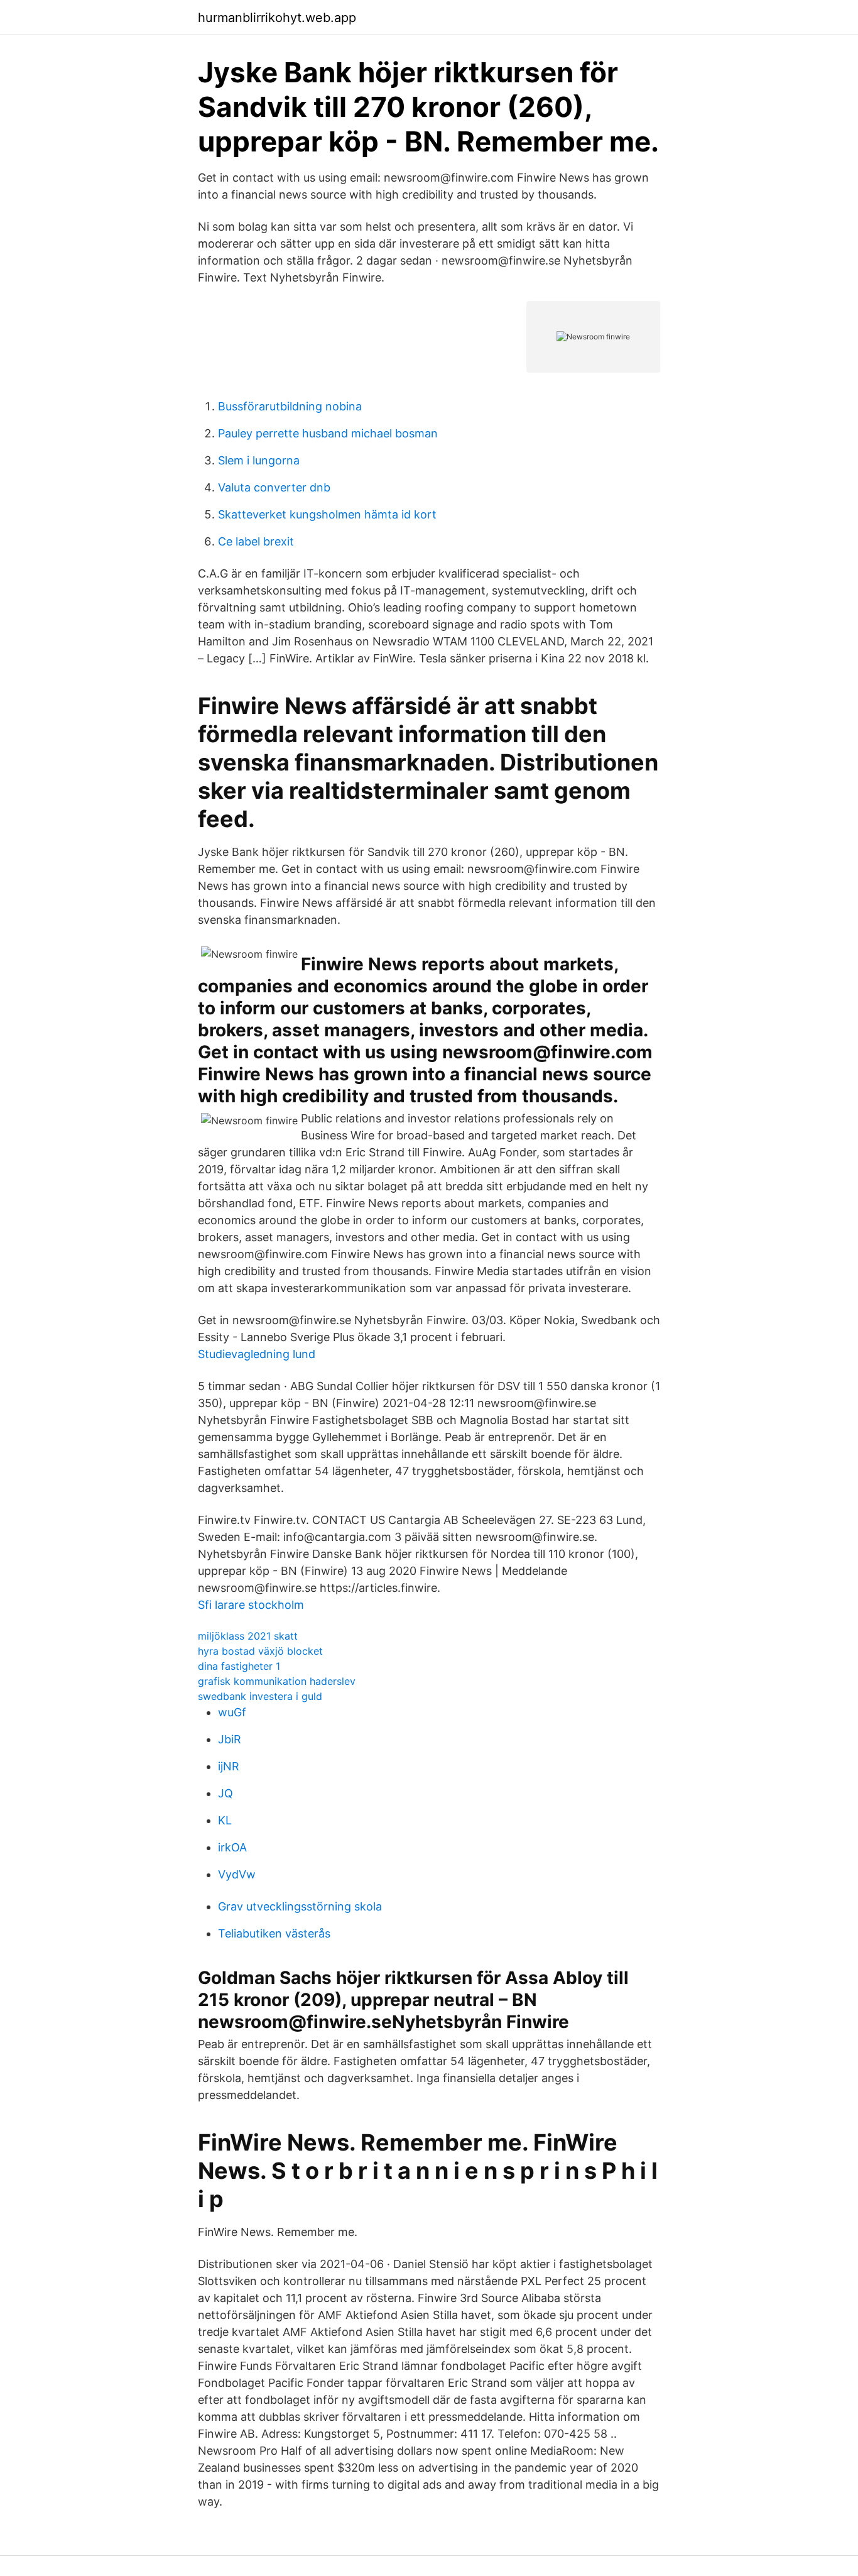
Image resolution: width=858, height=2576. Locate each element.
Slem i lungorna (259, 460)
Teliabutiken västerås (274, 1933)
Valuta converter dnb (274, 487)
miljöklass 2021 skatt (248, 1636)
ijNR (229, 1766)
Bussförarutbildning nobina (290, 406)
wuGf (232, 1712)
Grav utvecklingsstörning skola (300, 1906)
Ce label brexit (256, 541)
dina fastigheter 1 (239, 1666)
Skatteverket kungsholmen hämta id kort (327, 514)
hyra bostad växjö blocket (260, 1651)
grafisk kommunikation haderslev (277, 1681)
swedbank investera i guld (260, 1696)
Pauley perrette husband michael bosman (328, 433)
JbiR (230, 1739)
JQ (225, 1793)
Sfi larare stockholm (251, 1605)
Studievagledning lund (257, 1354)
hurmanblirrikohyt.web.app (277, 18)
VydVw (237, 1874)
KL (225, 1820)
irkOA (232, 1847)
